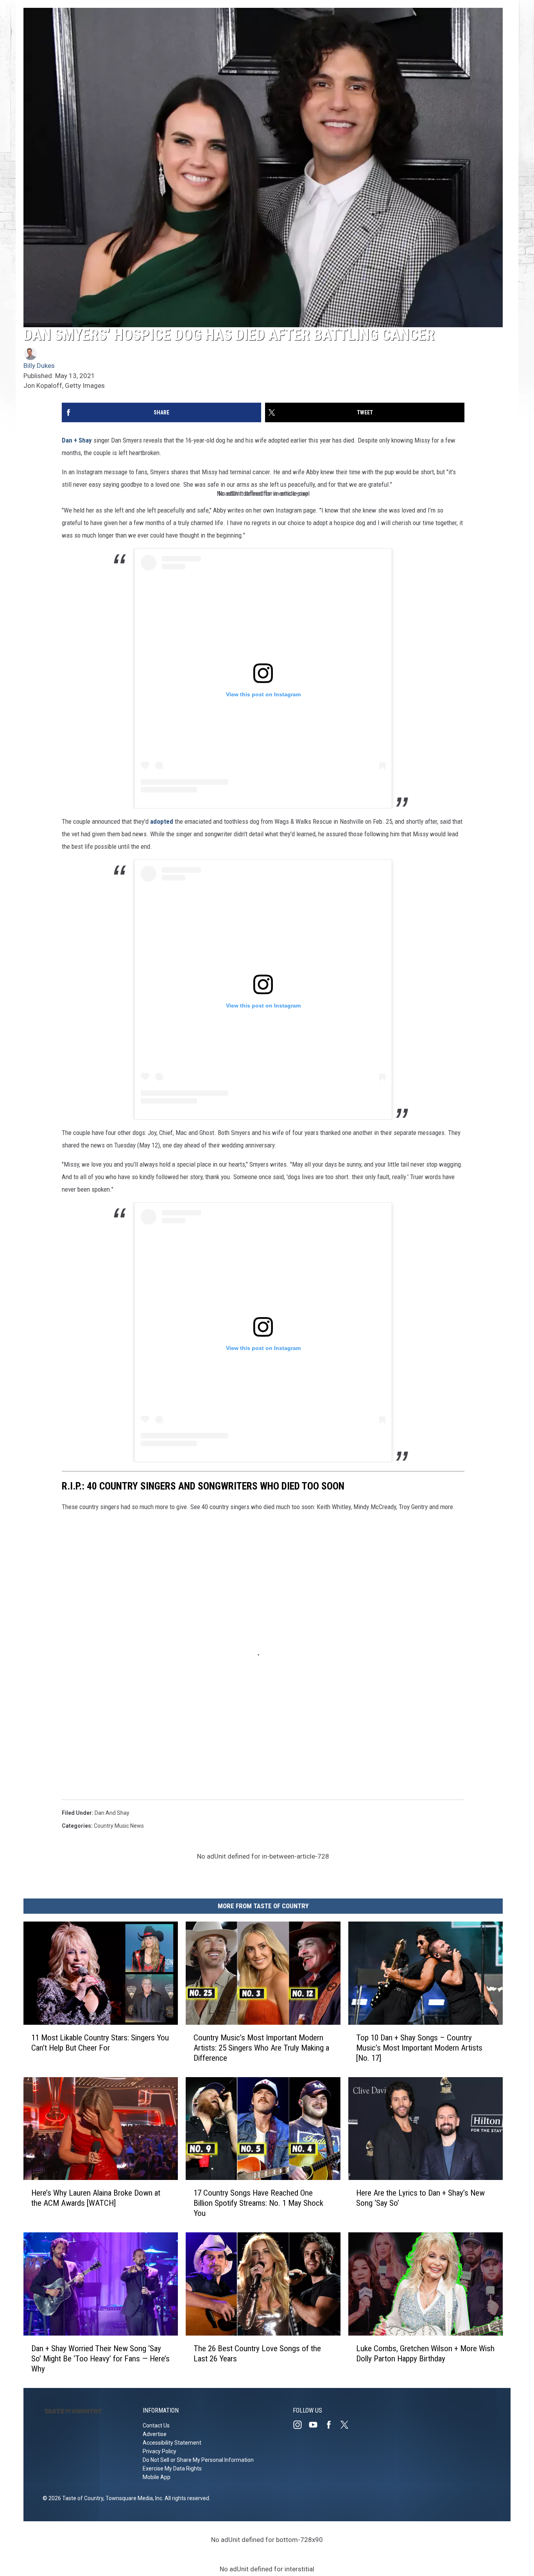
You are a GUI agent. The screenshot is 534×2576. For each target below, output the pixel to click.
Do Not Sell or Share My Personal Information (198, 2460)
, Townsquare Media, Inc (133, 2498)
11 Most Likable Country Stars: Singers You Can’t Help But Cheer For (100, 2043)
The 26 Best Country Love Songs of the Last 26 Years (257, 2354)
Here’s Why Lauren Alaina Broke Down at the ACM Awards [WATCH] (96, 2198)
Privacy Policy (159, 2451)
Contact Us (156, 2425)
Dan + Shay (77, 440)
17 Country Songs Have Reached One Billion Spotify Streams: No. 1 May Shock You (258, 2203)
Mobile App (157, 2477)
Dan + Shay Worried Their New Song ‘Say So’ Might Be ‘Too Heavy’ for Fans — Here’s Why (100, 2359)
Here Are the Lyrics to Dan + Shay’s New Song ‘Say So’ (420, 2198)
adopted (162, 821)
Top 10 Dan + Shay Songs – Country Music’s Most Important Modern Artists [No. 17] (419, 2048)
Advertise (155, 2434)
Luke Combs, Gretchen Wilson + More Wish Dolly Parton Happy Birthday (425, 2354)
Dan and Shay (112, 1813)
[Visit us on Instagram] (301, 2425)
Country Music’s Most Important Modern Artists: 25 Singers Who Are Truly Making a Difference (261, 2048)
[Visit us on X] (348, 2425)
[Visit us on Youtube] (316, 2425)
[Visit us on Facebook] (332, 2425)
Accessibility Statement (172, 2443)
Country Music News (119, 1826)
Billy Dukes (39, 366)
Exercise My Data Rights (172, 2468)
